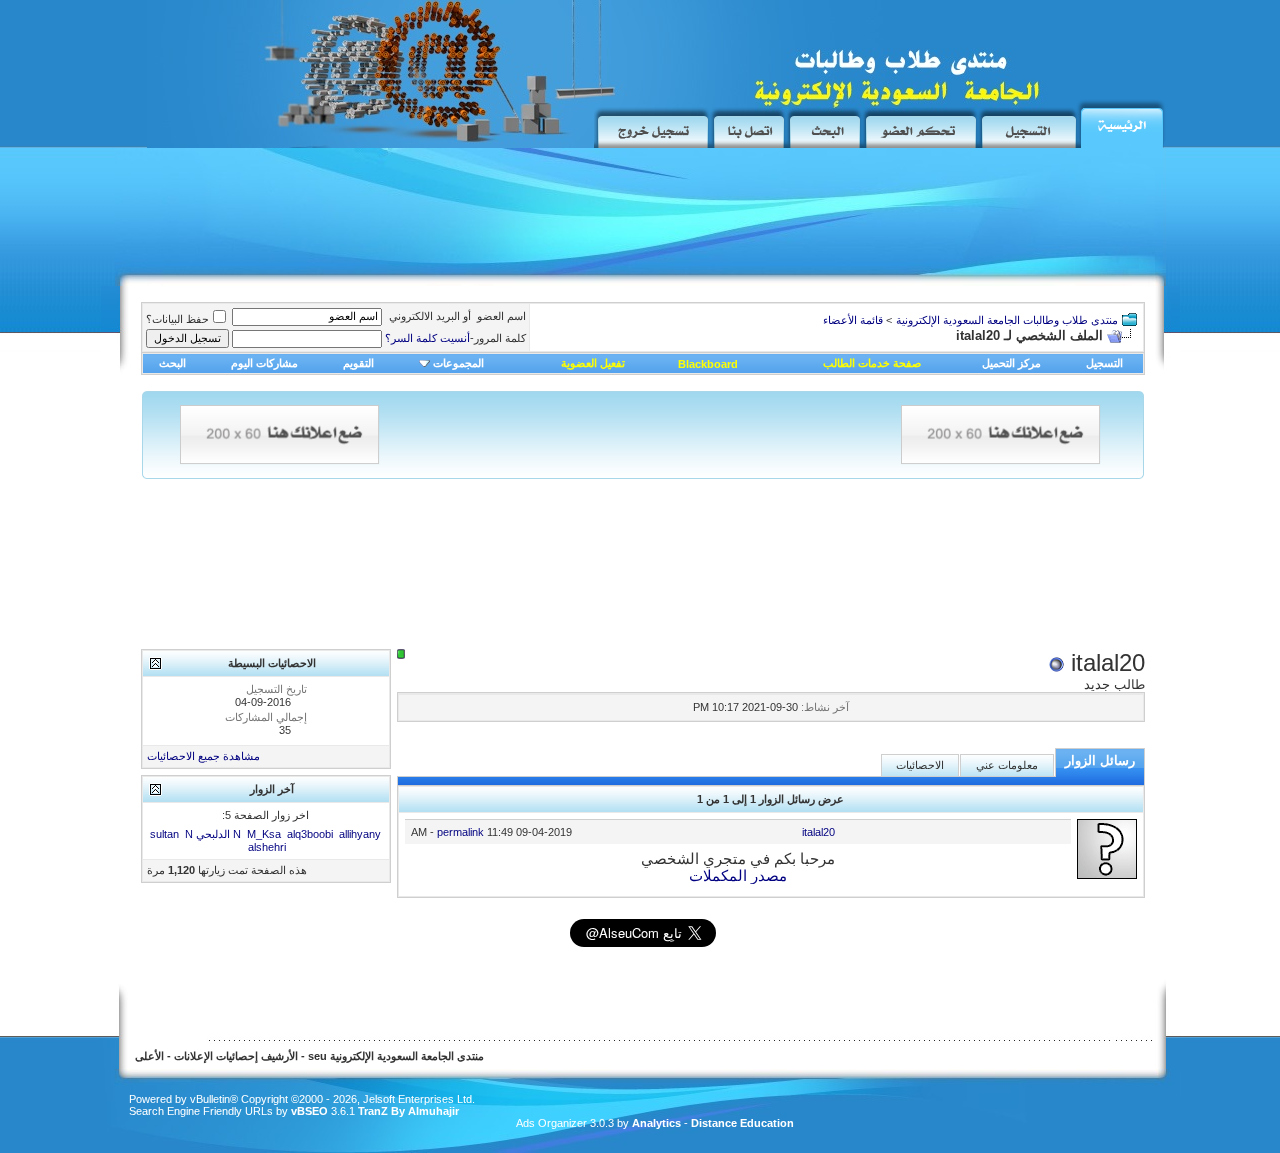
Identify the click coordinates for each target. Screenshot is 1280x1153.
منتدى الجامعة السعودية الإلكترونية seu (396, 1056)
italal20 (818, 832)
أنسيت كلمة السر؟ (427, 338)
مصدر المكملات (738, 876)
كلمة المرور (455, 338)
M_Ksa (264, 834)
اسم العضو (501, 316)
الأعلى (149, 1056)
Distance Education (742, 1123)
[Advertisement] (490, 217)
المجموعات (458, 363)
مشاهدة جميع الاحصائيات (203, 756)
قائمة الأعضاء (853, 320)
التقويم (358, 363)
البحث (172, 363)
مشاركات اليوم (264, 363)
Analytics (656, 1123)
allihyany (360, 834)
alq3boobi (310, 834)
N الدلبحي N (213, 834)
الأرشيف (279, 1056)
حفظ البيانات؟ (177, 319)
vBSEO (309, 1111)
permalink (460, 832)
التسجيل (1104, 363)
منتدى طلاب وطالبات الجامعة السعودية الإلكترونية (1007, 320)
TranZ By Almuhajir (407, 1111)
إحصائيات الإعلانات (216, 1056)
